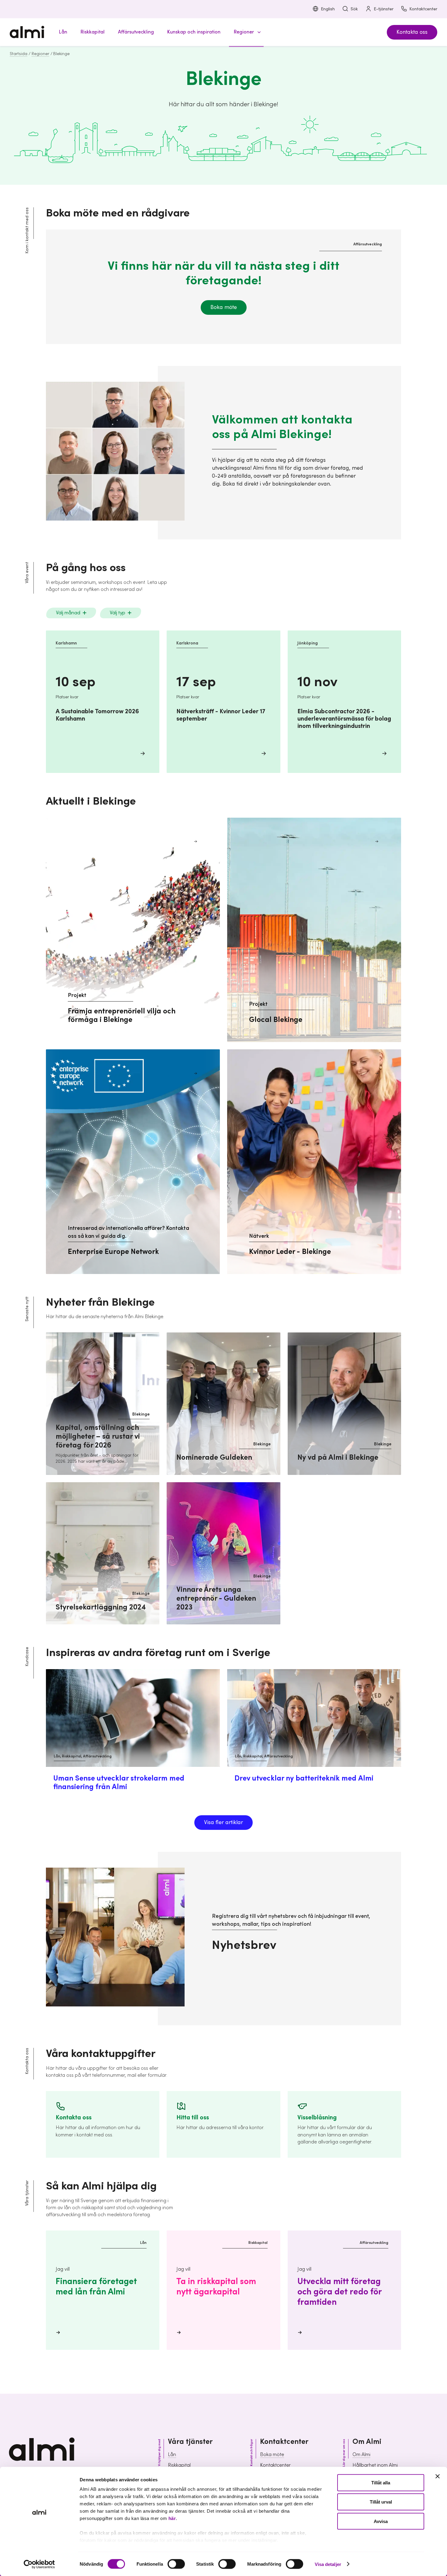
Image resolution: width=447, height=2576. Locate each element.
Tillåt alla (381, 2483)
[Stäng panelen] (438, 2476)
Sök (354, 9)
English (328, 9)
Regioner (40, 54)
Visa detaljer (328, 2564)
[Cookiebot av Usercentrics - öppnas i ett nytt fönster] (39, 2564)
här (172, 2518)
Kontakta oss (412, 32)
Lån (172, 2455)
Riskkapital (179, 2465)
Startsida (19, 54)
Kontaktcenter (423, 9)
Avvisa (381, 2521)
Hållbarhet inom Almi (375, 2465)
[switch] (176, 2564)
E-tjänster (384, 9)
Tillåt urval (381, 2502)
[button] (246, 32)
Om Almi (361, 2455)
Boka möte (224, 307)
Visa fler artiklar (223, 1822)
